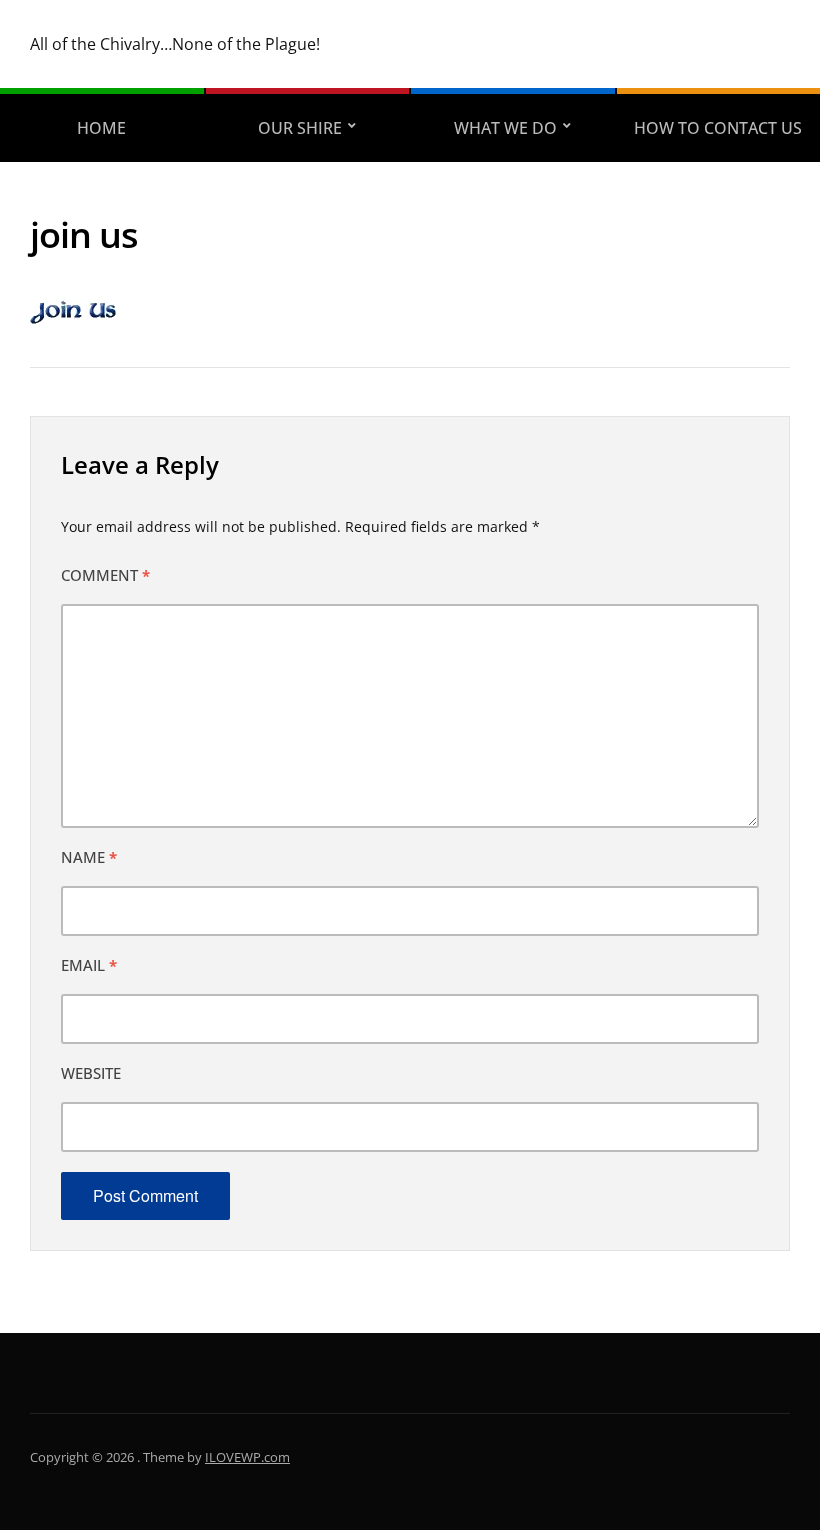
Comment (105, 575)
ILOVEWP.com (247, 1457)
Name (89, 857)
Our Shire (300, 128)
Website (91, 1073)
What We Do (505, 128)
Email (89, 965)
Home (101, 128)
